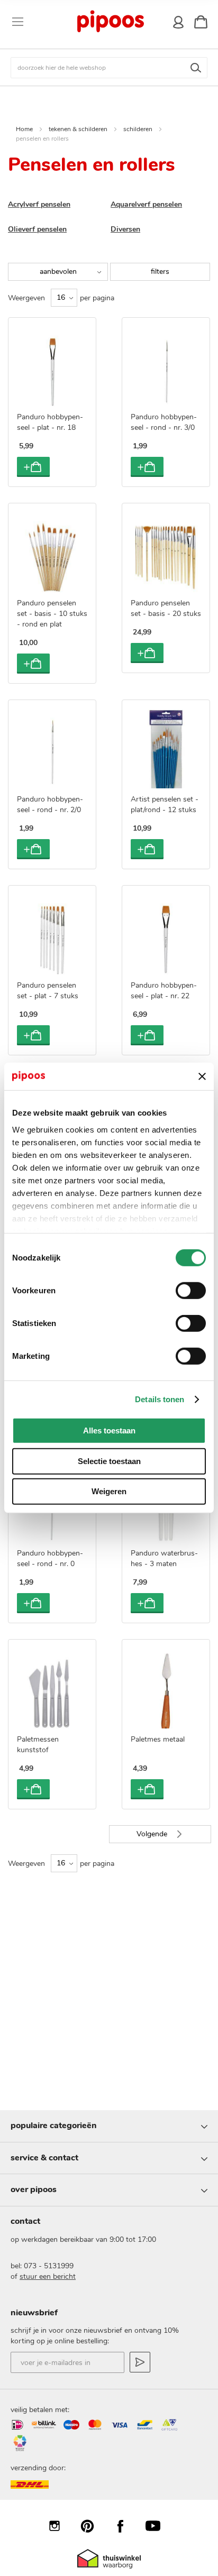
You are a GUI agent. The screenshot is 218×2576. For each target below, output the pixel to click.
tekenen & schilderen (78, 129)
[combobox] (109, 68)
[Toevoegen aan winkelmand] (33, 467)
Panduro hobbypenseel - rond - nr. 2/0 (50, 804)
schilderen (138, 129)
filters (160, 272)
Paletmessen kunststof (38, 1745)
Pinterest (93, 2526)
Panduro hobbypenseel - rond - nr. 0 (50, 1558)
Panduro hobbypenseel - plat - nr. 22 (164, 991)
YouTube (158, 2526)
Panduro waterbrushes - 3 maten (164, 1558)
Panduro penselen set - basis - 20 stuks (166, 608)
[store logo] (110, 22)
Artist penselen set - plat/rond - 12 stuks (165, 804)
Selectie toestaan (109, 1461)
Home (24, 129)
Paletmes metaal (158, 1739)
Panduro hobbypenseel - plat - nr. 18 (50, 422)
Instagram (60, 2526)
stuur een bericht (48, 2276)
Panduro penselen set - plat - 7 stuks (48, 991)
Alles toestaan (109, 1430)
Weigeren (109, 1491)
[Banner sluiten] (202, 1077)
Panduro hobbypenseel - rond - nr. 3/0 (164, 422)
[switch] (191, 1292)
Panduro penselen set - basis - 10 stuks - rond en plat (52, 614)
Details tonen (160, 1399)
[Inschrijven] (140, 2362)
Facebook (125, 2526)
